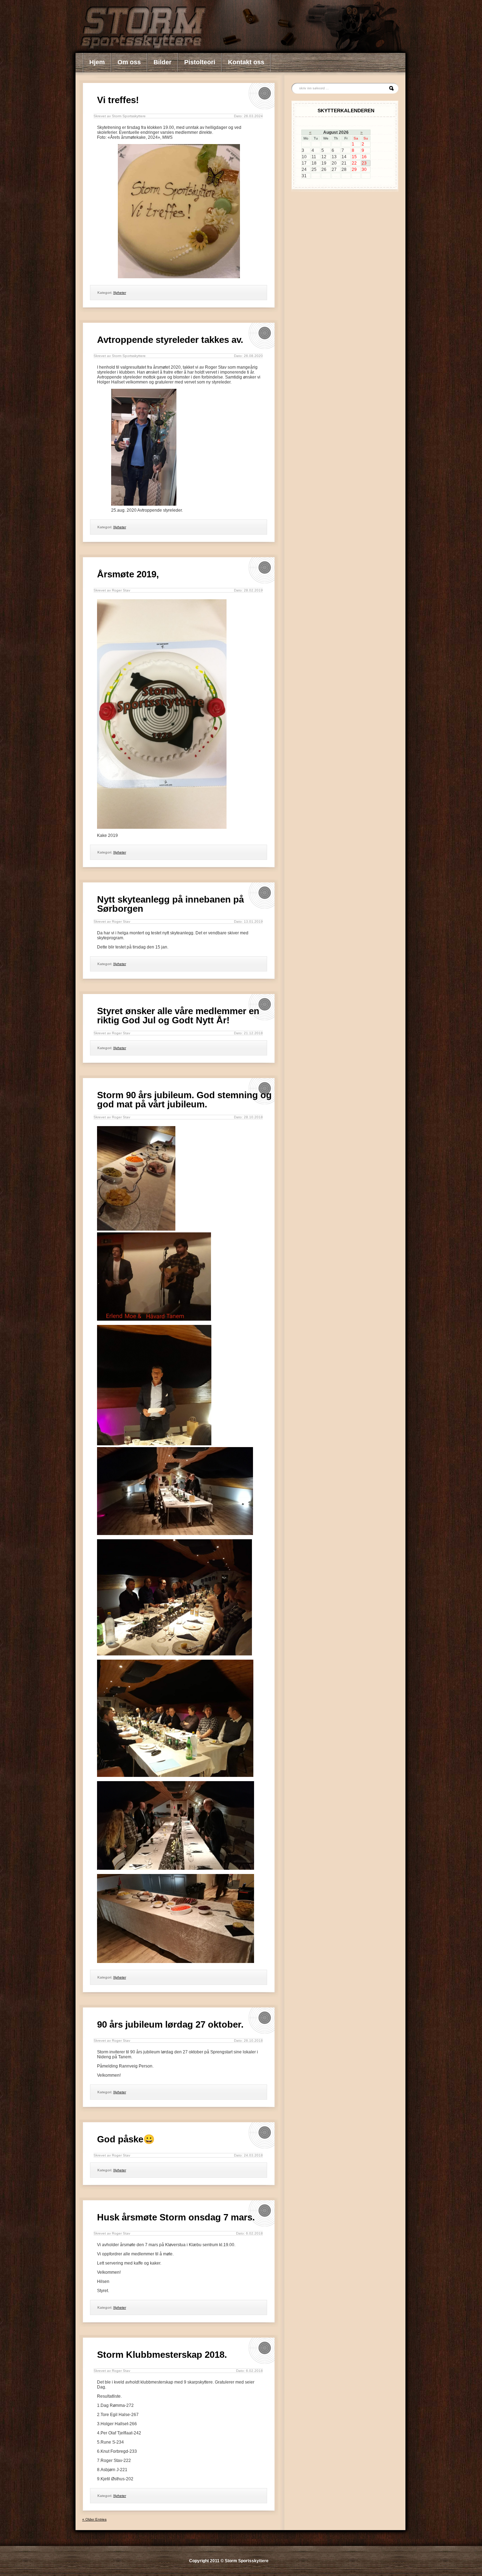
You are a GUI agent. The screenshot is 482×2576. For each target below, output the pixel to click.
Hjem (97, 62)
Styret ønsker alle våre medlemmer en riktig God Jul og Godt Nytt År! (178, 1016)
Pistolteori (200, 62)
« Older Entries (94, 2519)
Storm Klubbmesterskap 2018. (162, 2355)
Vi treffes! (118, 100)
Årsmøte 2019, (128, 574)
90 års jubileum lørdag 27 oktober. (170, 2024)
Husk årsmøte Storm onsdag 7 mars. (176, 2217)
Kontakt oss (246, 62)
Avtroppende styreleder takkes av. (170, 340)
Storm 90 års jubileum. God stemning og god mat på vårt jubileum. (184, 1100)
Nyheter (120, 293)
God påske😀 (126, 2139)
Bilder (162, 62)
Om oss (129, 62)
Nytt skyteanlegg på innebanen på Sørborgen (170, 904)
